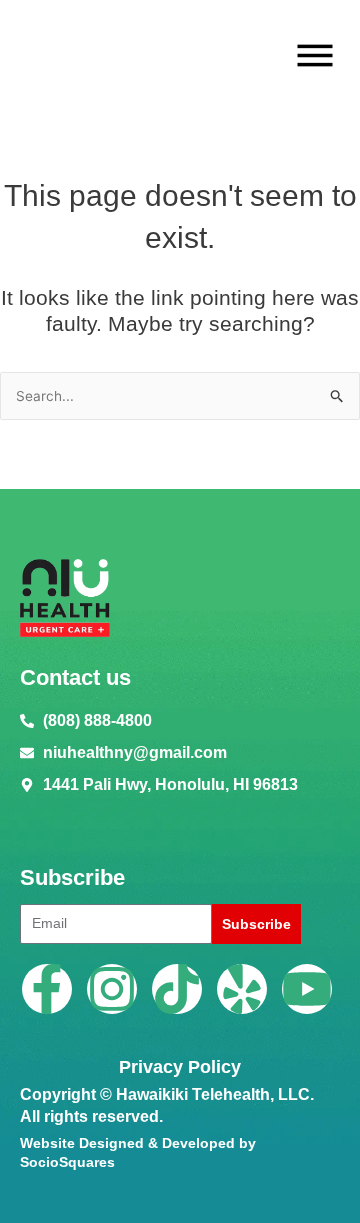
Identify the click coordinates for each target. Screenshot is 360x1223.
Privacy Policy (180, 1067)
